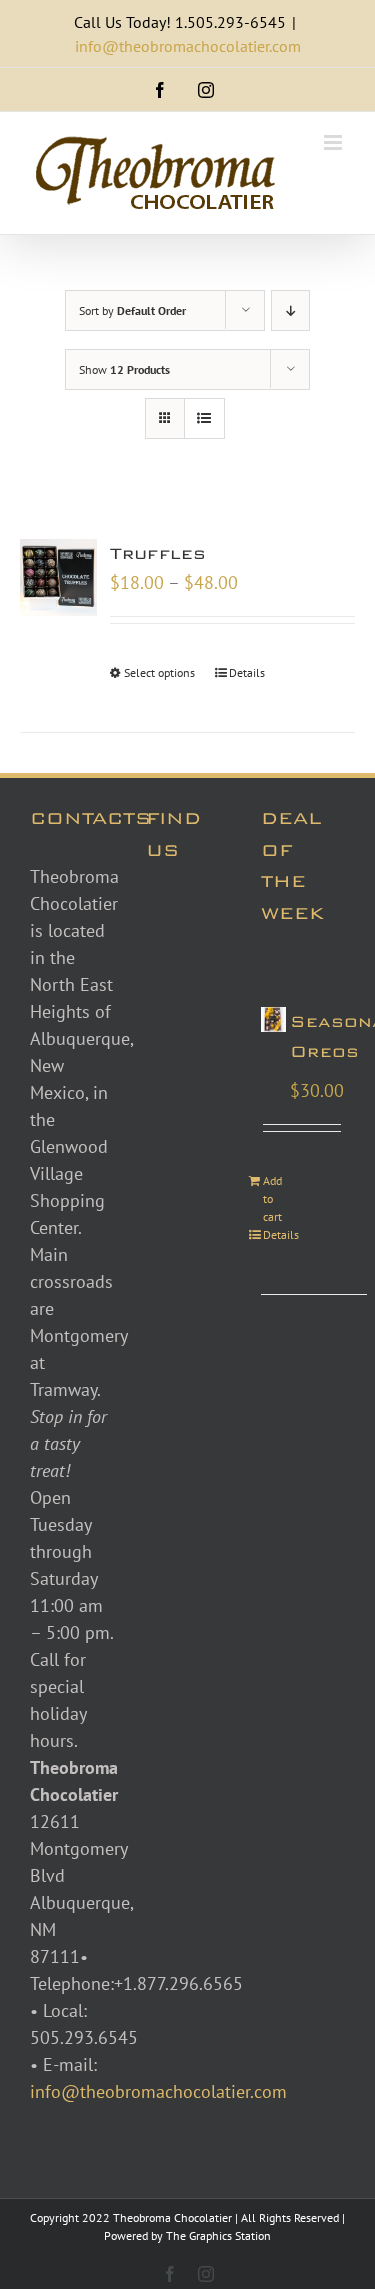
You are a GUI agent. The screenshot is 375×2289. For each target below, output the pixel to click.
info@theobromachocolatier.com (188, 46)
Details (247, 672)
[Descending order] (290, 310)
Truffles (158, 553)
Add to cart (272, 1198)
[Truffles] (58, 577)
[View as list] (204, 418)
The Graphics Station (218, 2235)
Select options (159, 672)
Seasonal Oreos (328, 1036)
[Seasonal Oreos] (273, 1020)
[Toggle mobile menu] (334, 142)
